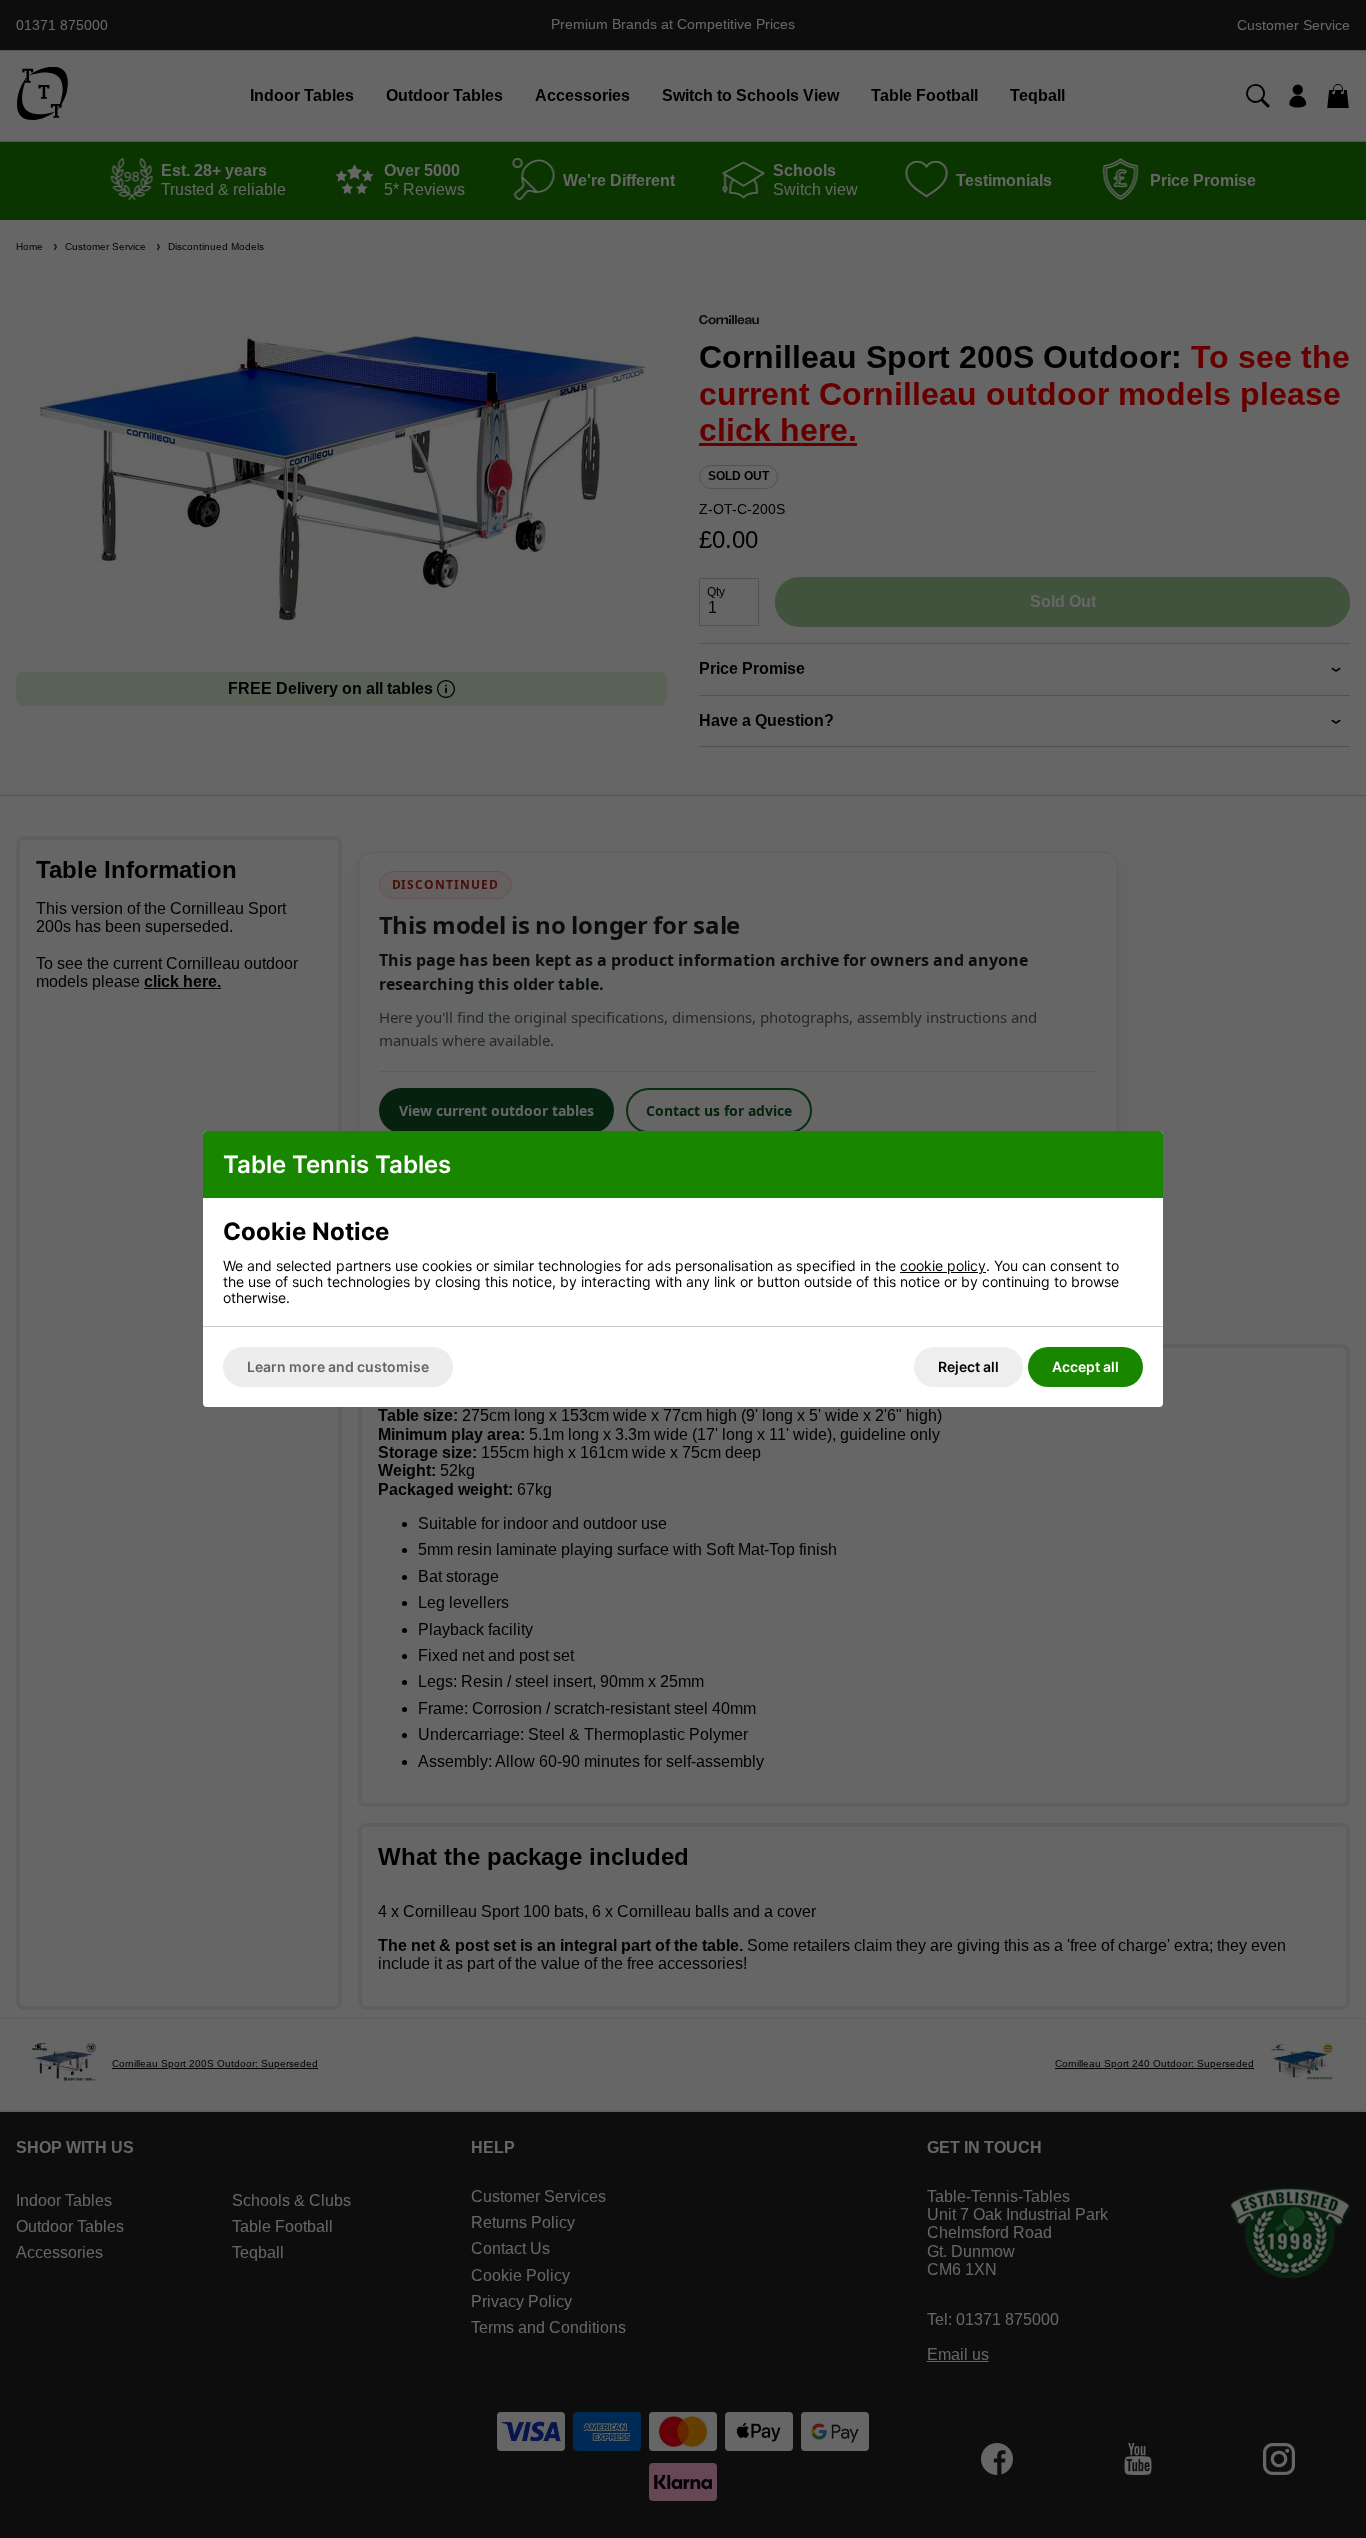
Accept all (1085, 1366)
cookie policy (943, 1265)
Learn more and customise (338, 1366)
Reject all (968, 1366)
